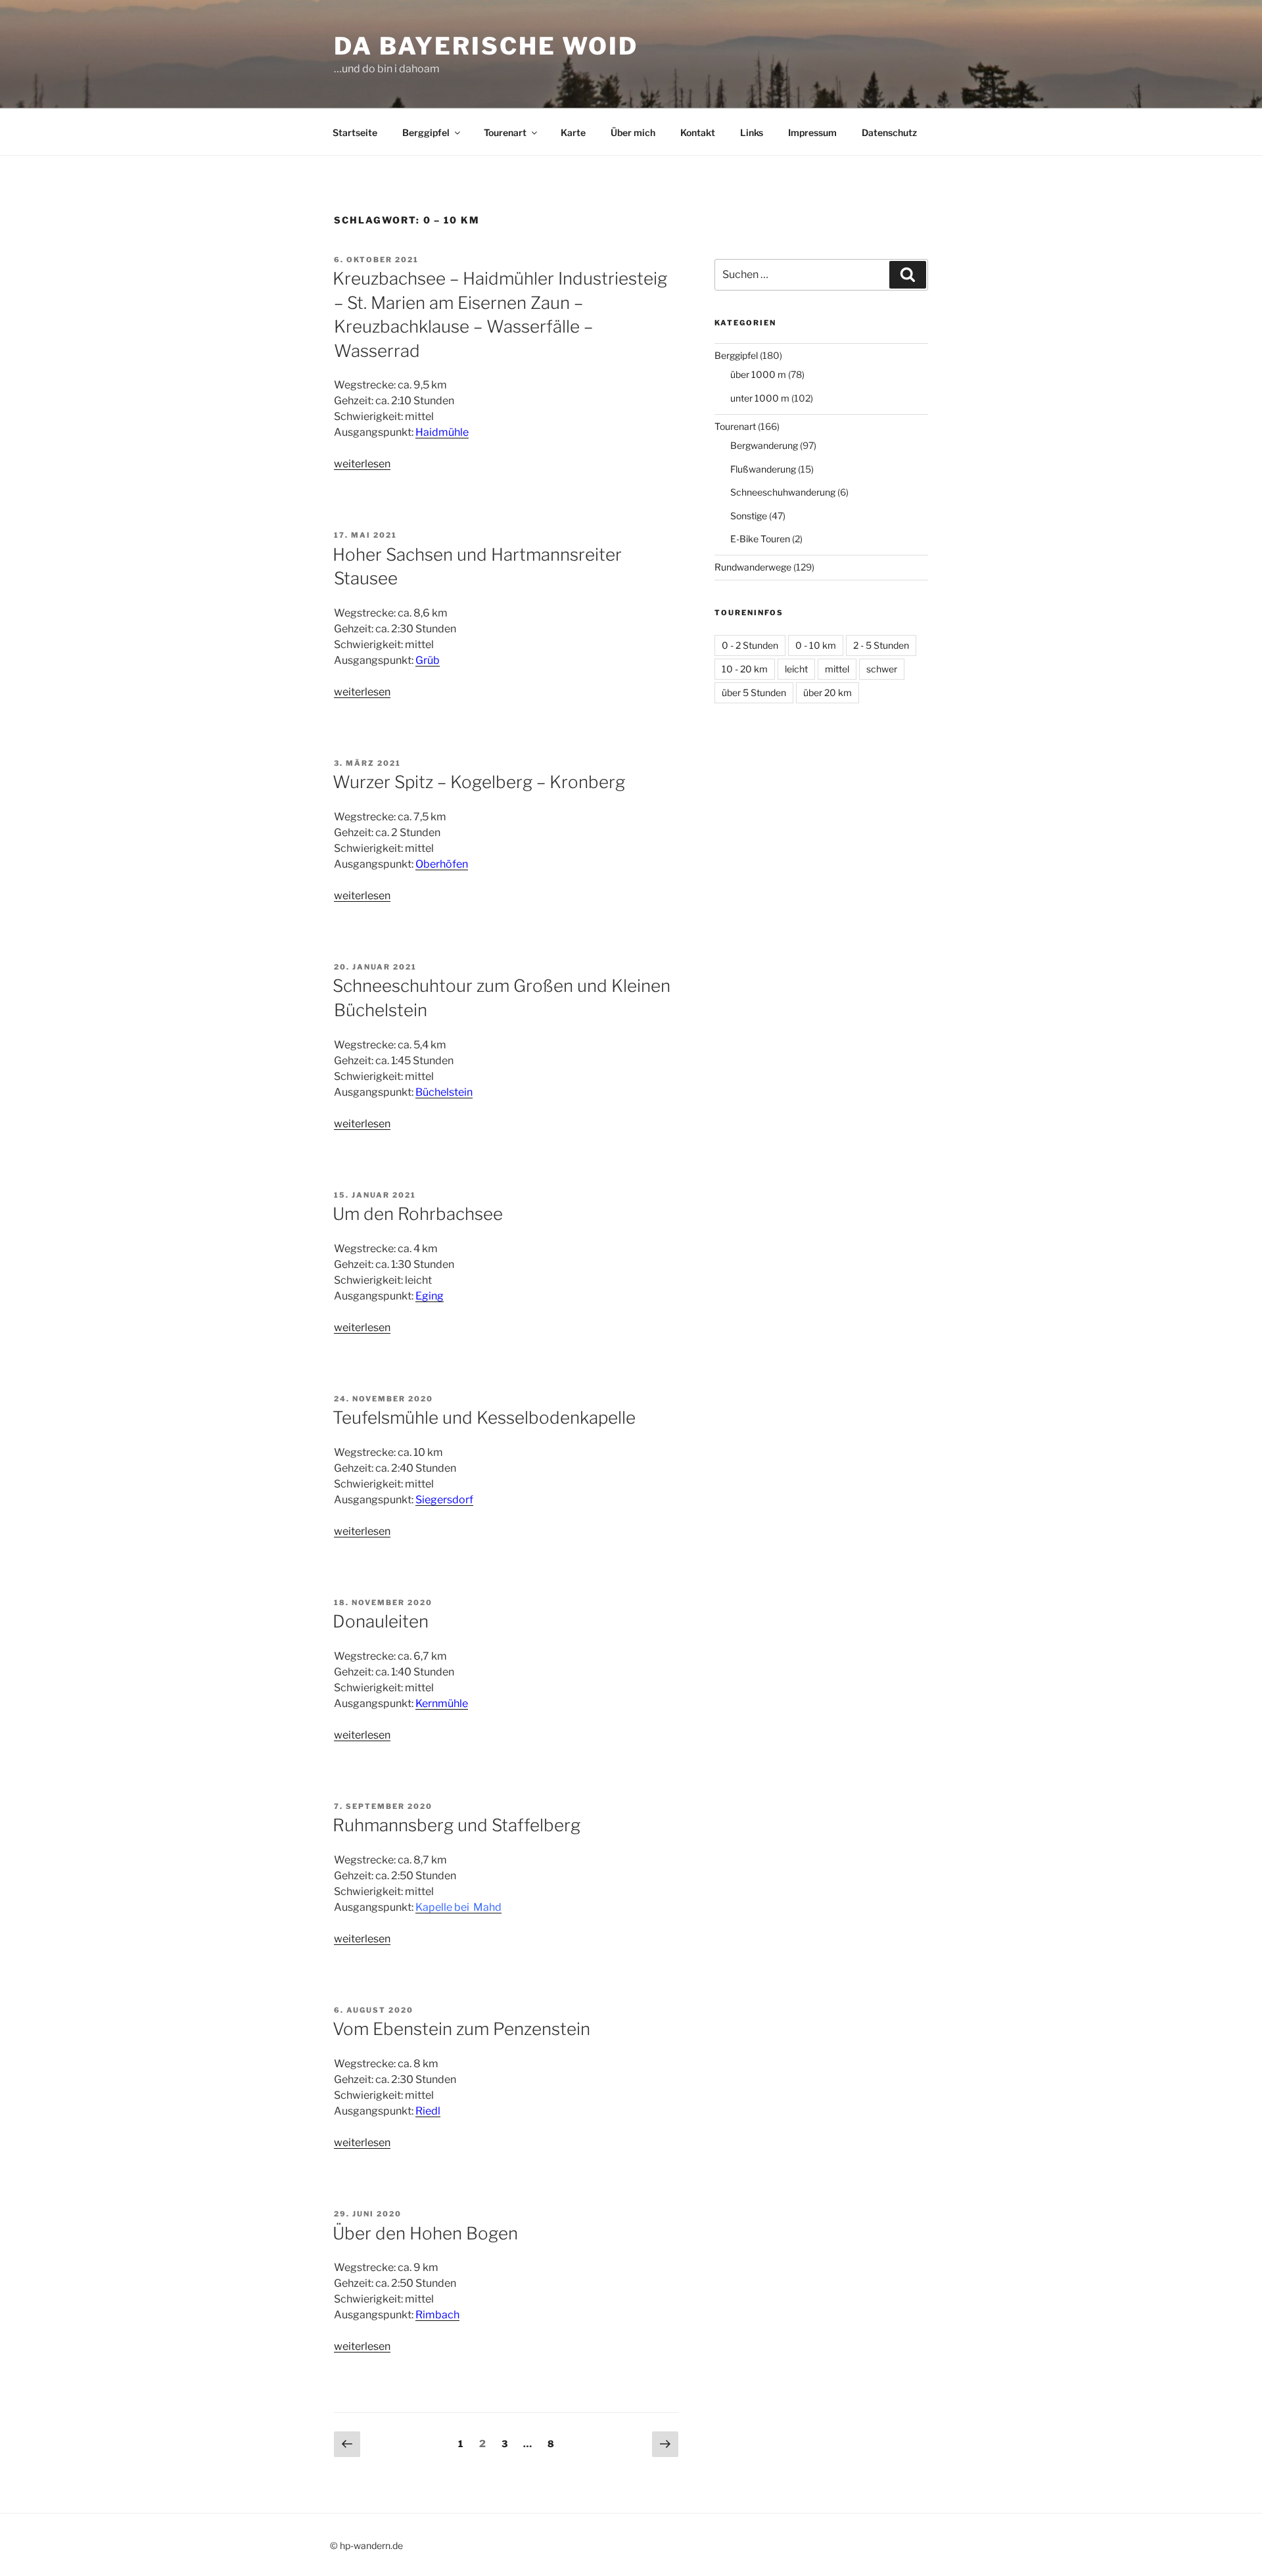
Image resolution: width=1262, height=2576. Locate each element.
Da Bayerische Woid (486, 46)
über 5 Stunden (754, 692)
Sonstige (749, 516)
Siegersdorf (444, 1500)
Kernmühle (442, 1703)
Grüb (428, 660)
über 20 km (828, 692)
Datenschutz (889, 132)
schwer (882, 669)
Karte (573, 132)
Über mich (633, 132)
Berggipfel (426, 132)
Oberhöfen (442, 864)
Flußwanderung (763, 469)
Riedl (428, 2111)
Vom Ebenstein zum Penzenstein (461, 2029)
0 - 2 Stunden (750, 645)
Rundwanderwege (753, 567)
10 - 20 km (745, 669)
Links (752, 132)
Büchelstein (444, 1092)
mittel (837, 669)
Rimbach (437, 2315)
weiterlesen (362, 464)
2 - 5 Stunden (881, 645)
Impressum (812, 132)
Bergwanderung (764, 445)
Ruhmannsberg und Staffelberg (456, 1825)
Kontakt (698, 132)
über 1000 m (758, 374)
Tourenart (505, 132)
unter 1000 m (760, 398)
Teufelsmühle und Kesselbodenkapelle (484, 1417)
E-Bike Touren (760, 539)
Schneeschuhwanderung (783, 492)
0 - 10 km (816, 645)
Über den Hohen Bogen (425, 2233)
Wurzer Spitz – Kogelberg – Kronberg (479, 782)
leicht (796, 669)
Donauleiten (381, 1621)
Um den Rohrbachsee (418, 1214)
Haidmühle (442, 432)
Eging (430, 1296)
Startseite (355, 132)
